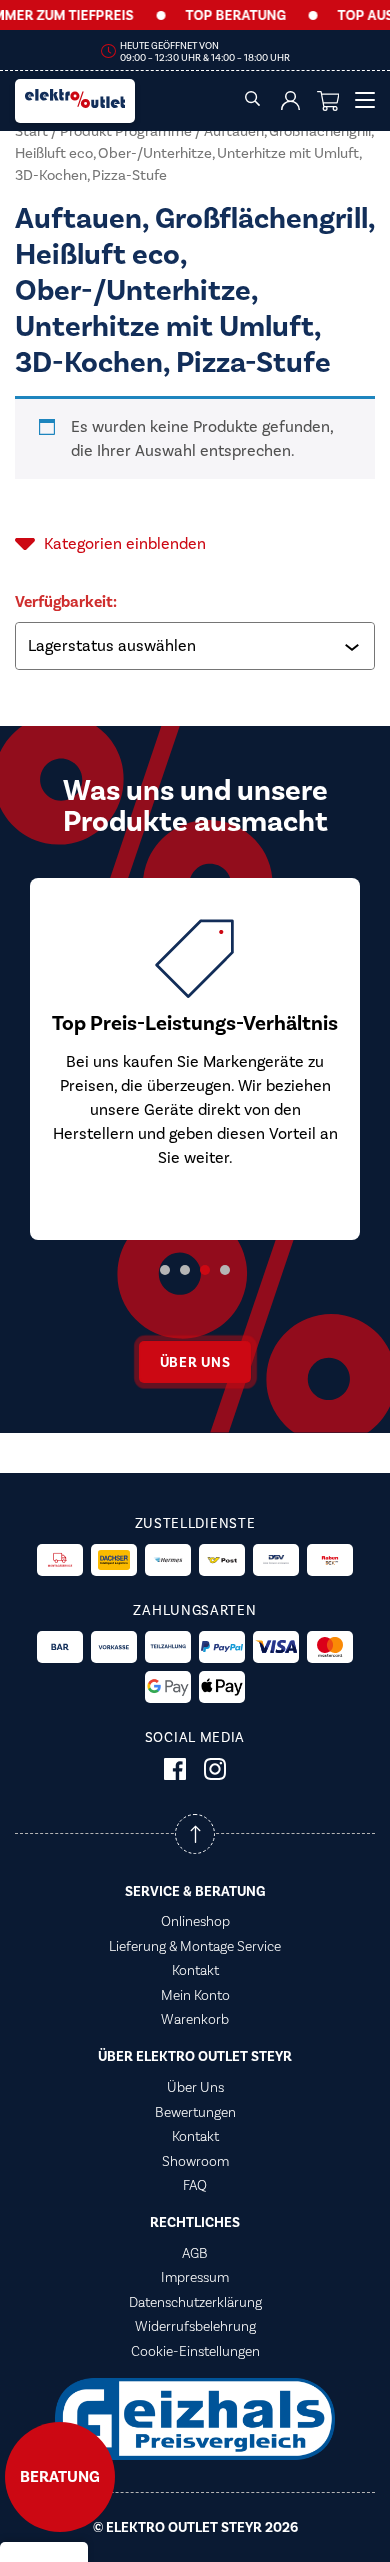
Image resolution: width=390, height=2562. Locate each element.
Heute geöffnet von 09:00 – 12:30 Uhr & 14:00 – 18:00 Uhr (205, 52)
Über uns (195, 1362)
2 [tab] (185, 1270)
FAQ (195, 2185)
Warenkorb (195, 2019)
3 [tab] (205, 1270)
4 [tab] (225, 1270)
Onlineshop (195, 1921)
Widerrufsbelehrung (195, 2326)
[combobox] (197, 646)
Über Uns (195, 2087)
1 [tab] (165, 1270)
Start (31, 131)
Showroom (195, 2161)
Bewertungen (195, 2112)
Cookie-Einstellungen (195, 2351)
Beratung (60, 2477)
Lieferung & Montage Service (195, 1946)
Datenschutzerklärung (195, 2302)
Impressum (195, 2277)
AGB (195, 2253)
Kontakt (195, 1970)
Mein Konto (195, 1995)
